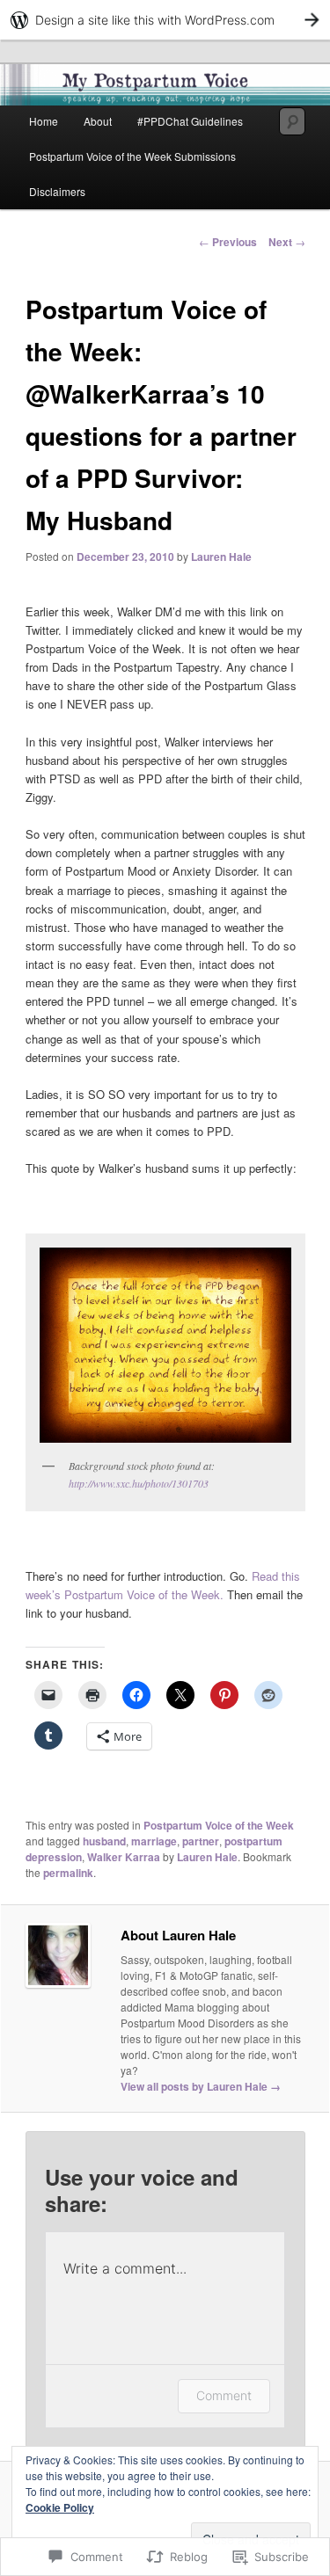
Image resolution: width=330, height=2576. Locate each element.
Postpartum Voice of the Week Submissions (132, 156)
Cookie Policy (60, 2507)
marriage (154, 1841)
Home (44, 121)
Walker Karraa (124, 1857)
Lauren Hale (221, 557)
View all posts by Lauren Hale (201, 2086)
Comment (224, 2395)
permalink (68, 1873)
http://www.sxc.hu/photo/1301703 (139, 1483)
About (98, 121)
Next (287, 242)
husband (104, 1841)
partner (201, 1841)
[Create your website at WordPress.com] (165, 20)
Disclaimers (57, 191)
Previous (228, 242)
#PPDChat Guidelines (190, 121)
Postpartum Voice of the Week (219, 1825)
